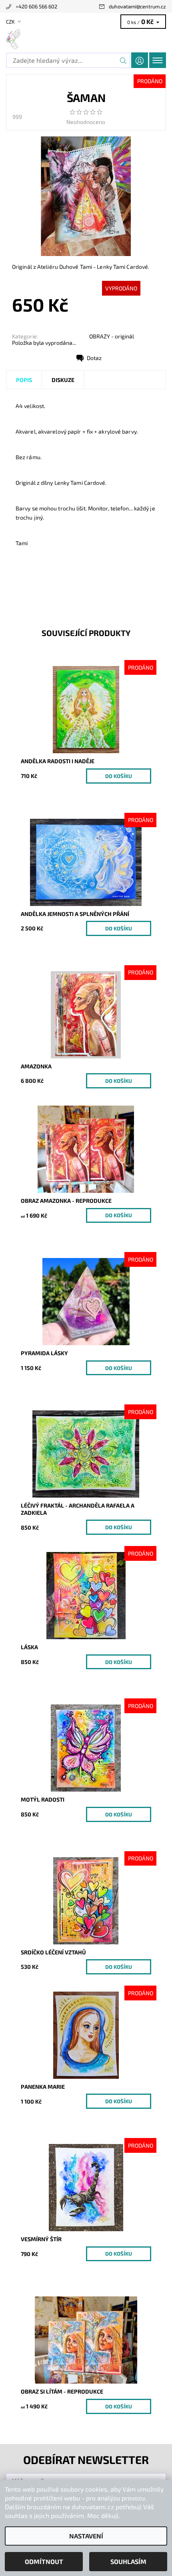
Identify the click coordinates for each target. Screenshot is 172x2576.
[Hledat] (123, 60)
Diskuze (63, 380)
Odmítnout (44, 2561)
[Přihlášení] (140, 60)
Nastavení (86, 2536)
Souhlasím (128, 2561)
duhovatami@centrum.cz (137, 6)
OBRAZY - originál (112, 336)
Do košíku (119, 776)
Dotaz (94, 358)
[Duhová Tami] (86, 39)
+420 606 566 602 (36, 6)
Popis (24, 380)
